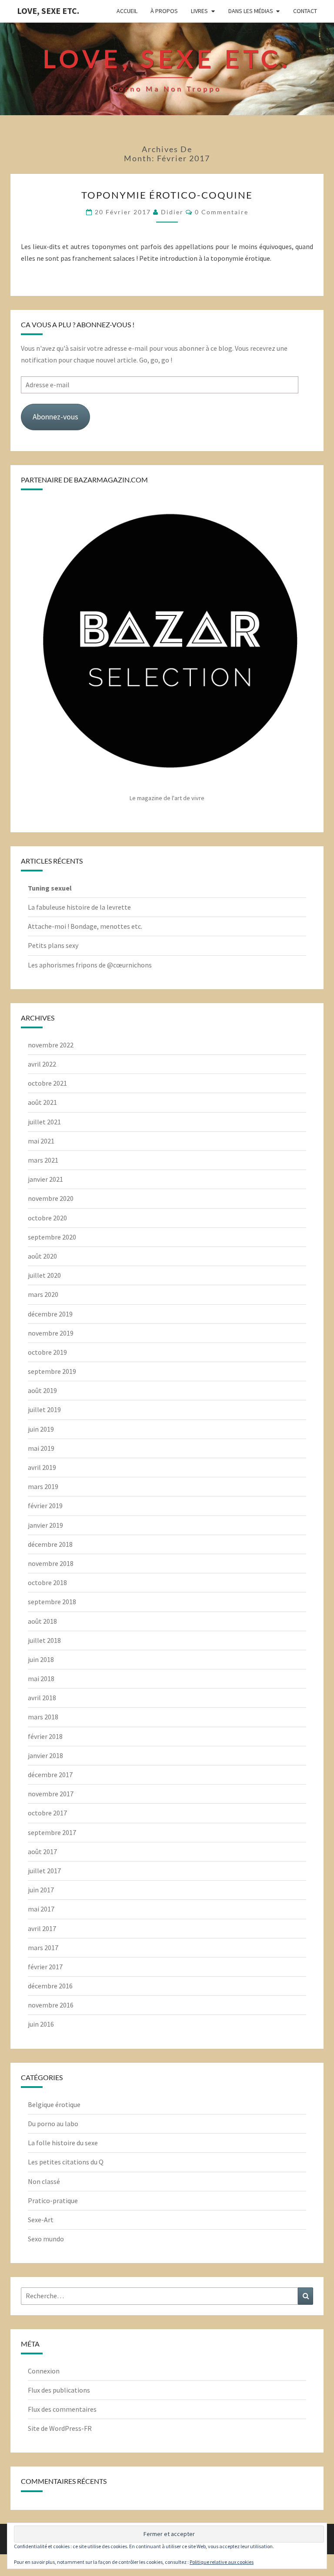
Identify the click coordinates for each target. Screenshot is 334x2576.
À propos (164, 11)
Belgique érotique (54, 2104)
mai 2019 (41, 1448)
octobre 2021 (47, 1083)
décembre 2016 (50, 1986)
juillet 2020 (44, 1275)
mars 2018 (43, 1717)
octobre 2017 (47, 1813)
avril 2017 (42, 1928)
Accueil (127, 11)
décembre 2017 (50, 1775)
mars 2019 (43, 1486)
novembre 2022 (51, 1045)
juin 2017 (41, 1890)
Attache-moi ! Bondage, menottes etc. (85, 926)
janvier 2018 (45, 1755)
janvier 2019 (45, 1525)
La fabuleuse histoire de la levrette (79, 907)
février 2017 (45, 1967)
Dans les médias (251, 11)
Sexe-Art (41, 2220)
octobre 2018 (47, 1582)
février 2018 (45, 1736)
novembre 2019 (51, 1333)
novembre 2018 (51, 1563)
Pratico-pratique (53, 2200)
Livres (199, 11)
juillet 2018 (44, 1640)
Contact (305, 11)
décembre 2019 (50, 1314)
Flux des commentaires (62, 2409)
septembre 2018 (52, 1602)
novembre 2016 (51, 2005)
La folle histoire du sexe (63, 2143)
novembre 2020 (51, 1198)
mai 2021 (41, 1141)
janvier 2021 (45, 1179)
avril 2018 (42, 1698)
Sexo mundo (46, 2239)
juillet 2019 (44, 1409)
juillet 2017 (44, 1871)
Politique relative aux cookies (222, 2562)
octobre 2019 (47, 1352)
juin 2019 (41, 1429)
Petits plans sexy (53, 945)
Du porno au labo (53, 2124)
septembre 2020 (52, 1237)
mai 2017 (41, 1909)
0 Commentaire (222, 212)
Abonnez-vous (55, 417)
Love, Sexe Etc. (48, 11)
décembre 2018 (50, 1544)
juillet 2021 (44, 1122)
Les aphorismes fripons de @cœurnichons (90, 965)
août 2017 (42, 1851)
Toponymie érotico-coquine (167, 195)
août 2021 (42, 1102)
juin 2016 (41, 2024)
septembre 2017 (52, 1832)
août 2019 (42, 1390)
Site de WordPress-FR (60, 2428)
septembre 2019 (52, 1371)
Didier (172, 212)
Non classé (44, 2181)
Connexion (44, 2371)
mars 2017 (43, 1948)
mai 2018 (41, 1679)
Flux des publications (59, 2390)
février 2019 (45, 1506)
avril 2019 (42, 1467)
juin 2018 (41, 1659)
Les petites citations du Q (66, 2162)
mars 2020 (43, 1294)
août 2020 (42, 1256)
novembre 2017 (51, 1794)
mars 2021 (43, 1160)
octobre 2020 (47, 1218)
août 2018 (42, 1621)
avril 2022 (42, 1064)
